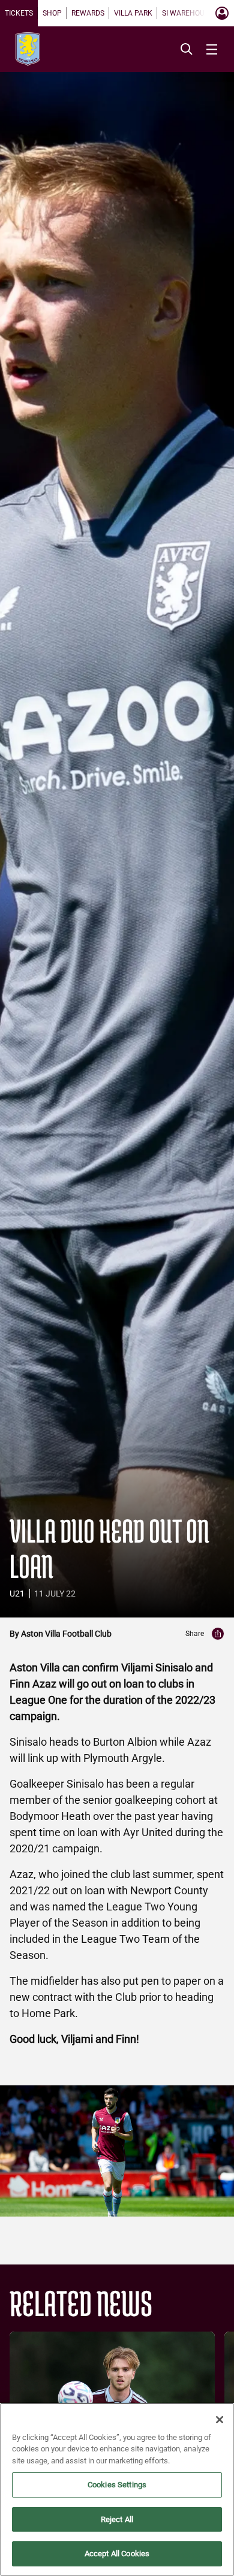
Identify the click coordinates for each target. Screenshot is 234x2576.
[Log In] (222, 13)
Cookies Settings (117, 2485)
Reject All (117, 2519)
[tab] (19, 13)
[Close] (220, 2420)
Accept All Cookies (117, 2554)
